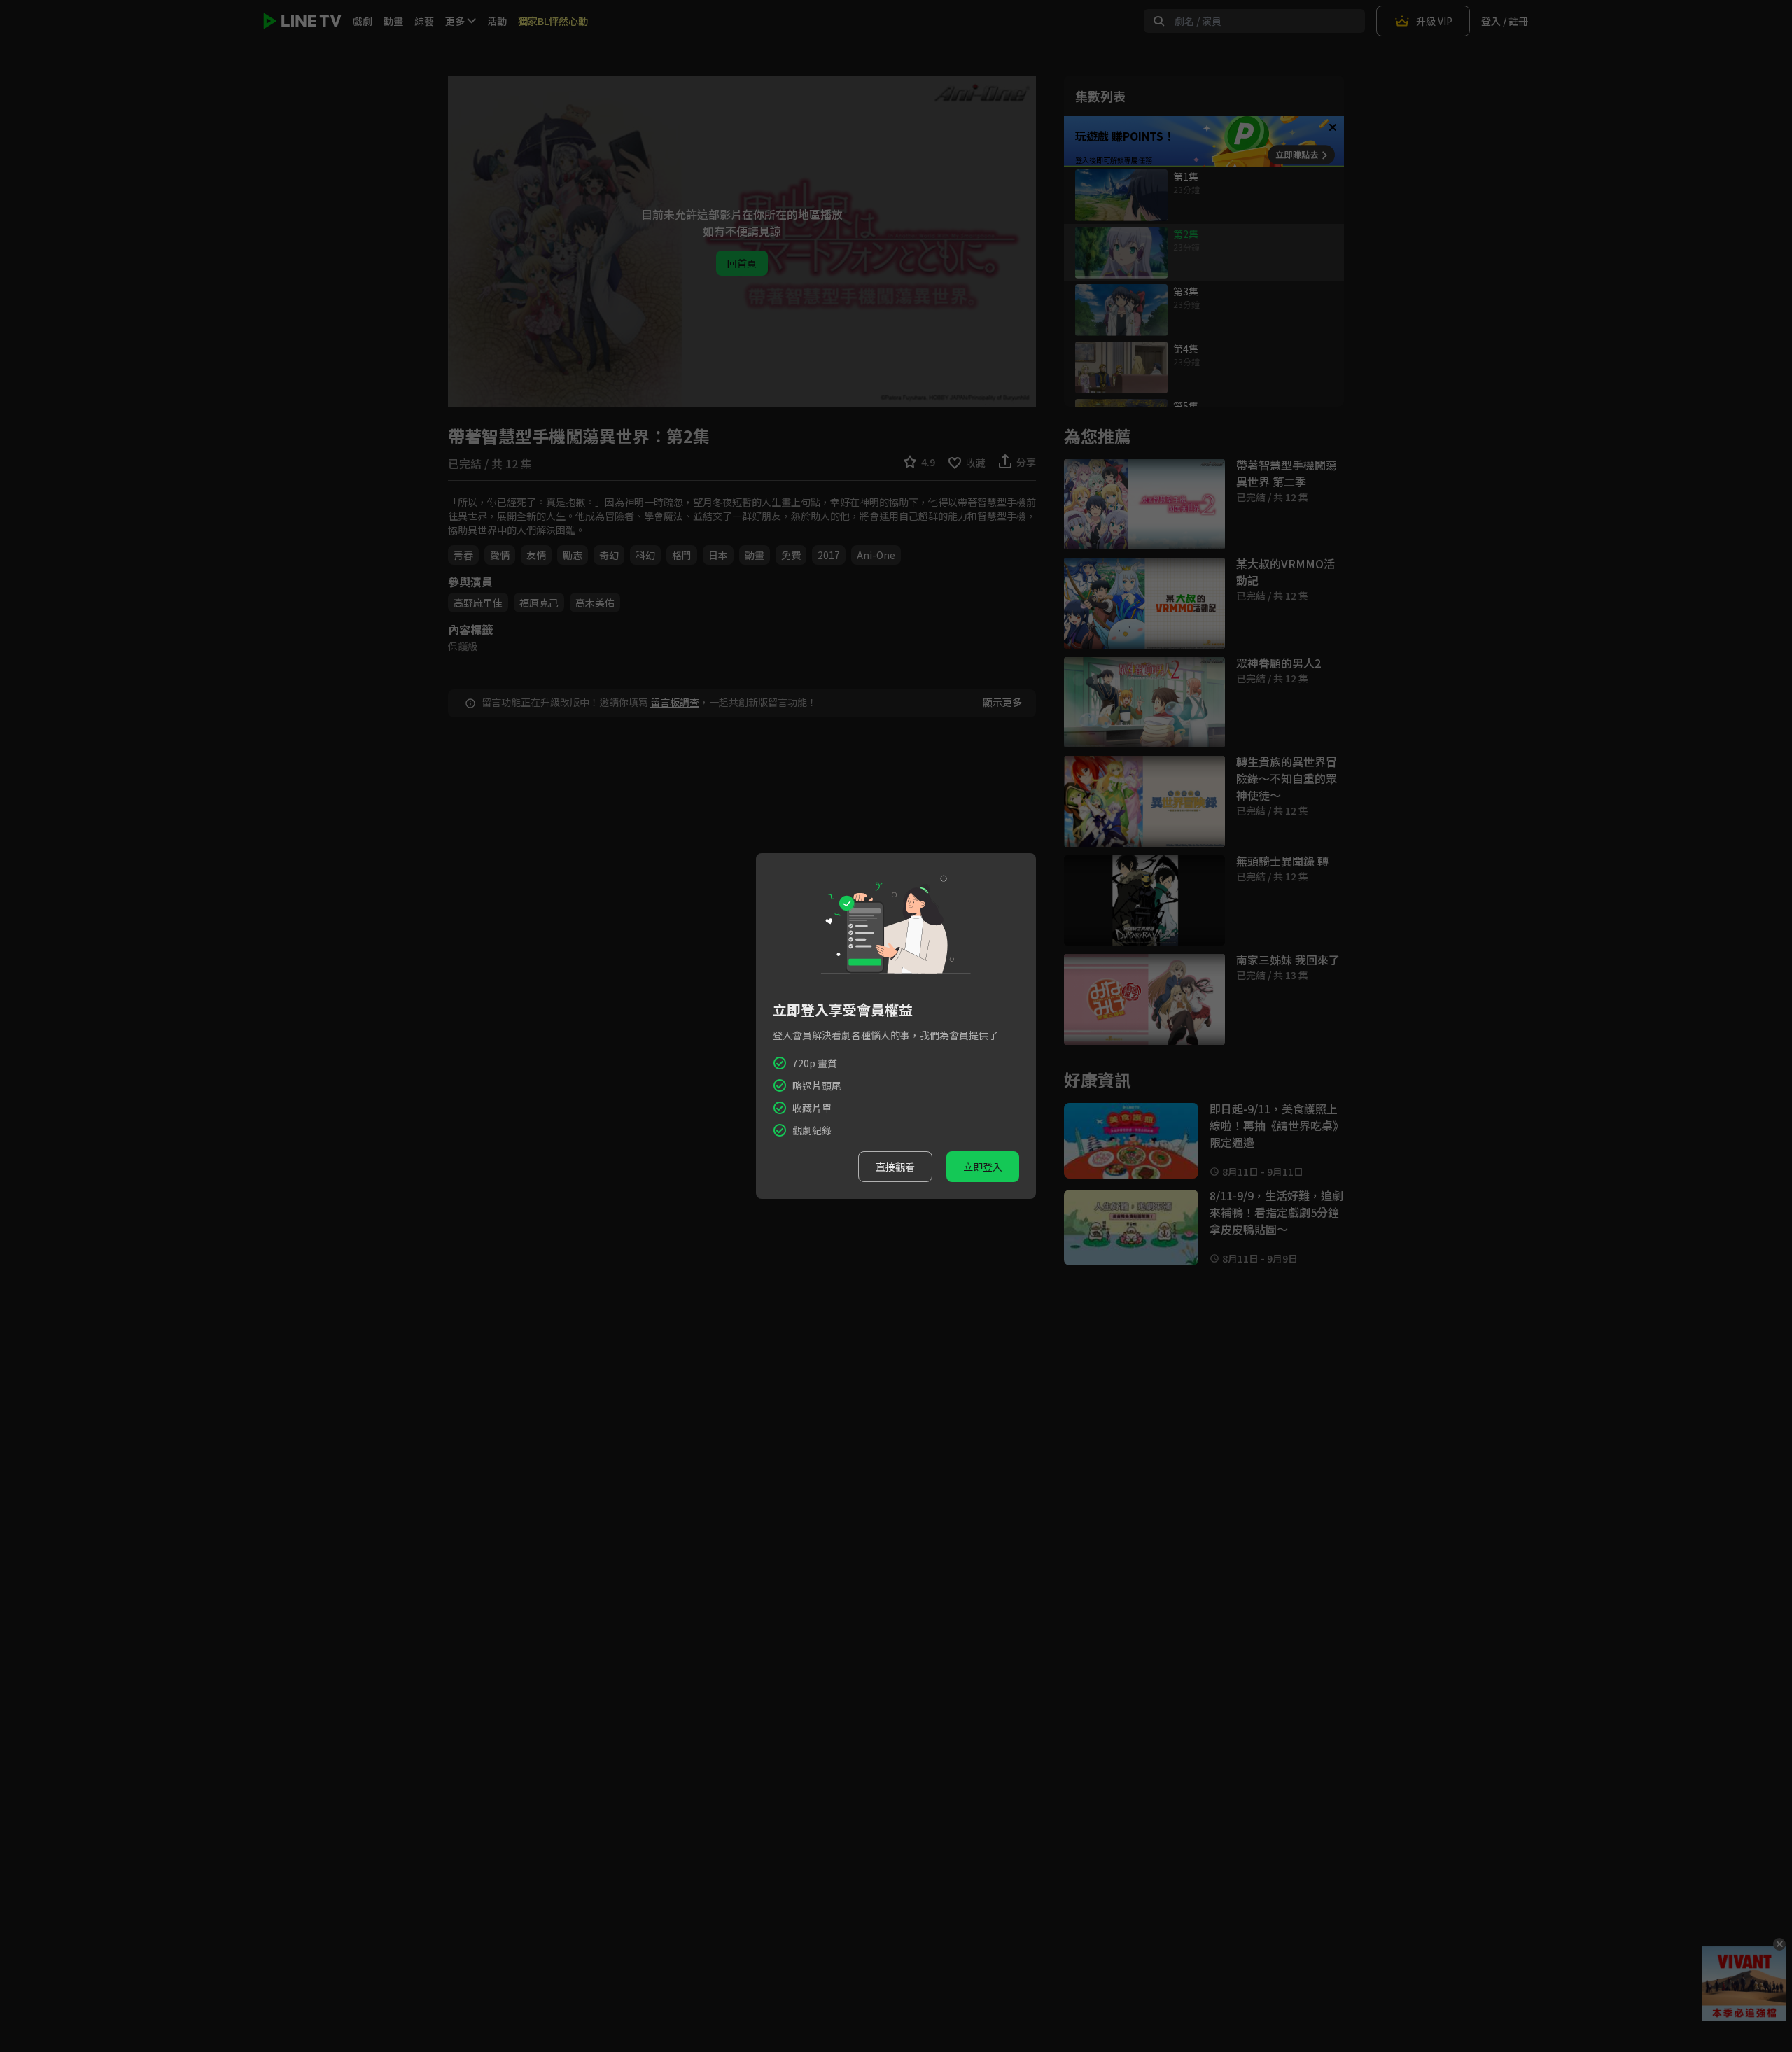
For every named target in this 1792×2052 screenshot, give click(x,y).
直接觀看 (895, 1167)
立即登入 (983, 1167)
